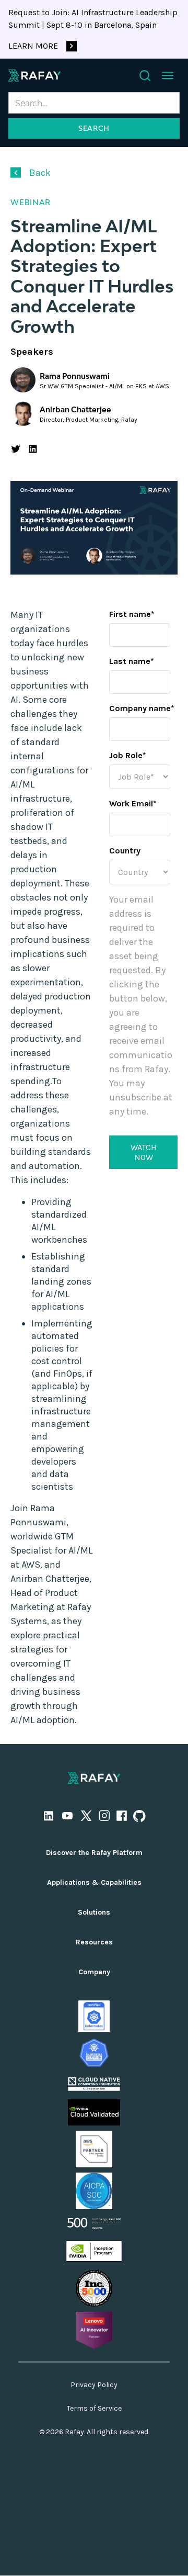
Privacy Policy (94, 2385)
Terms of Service (94, 2408)
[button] (168, 75)
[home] (34, 75)
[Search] (145, 76)
